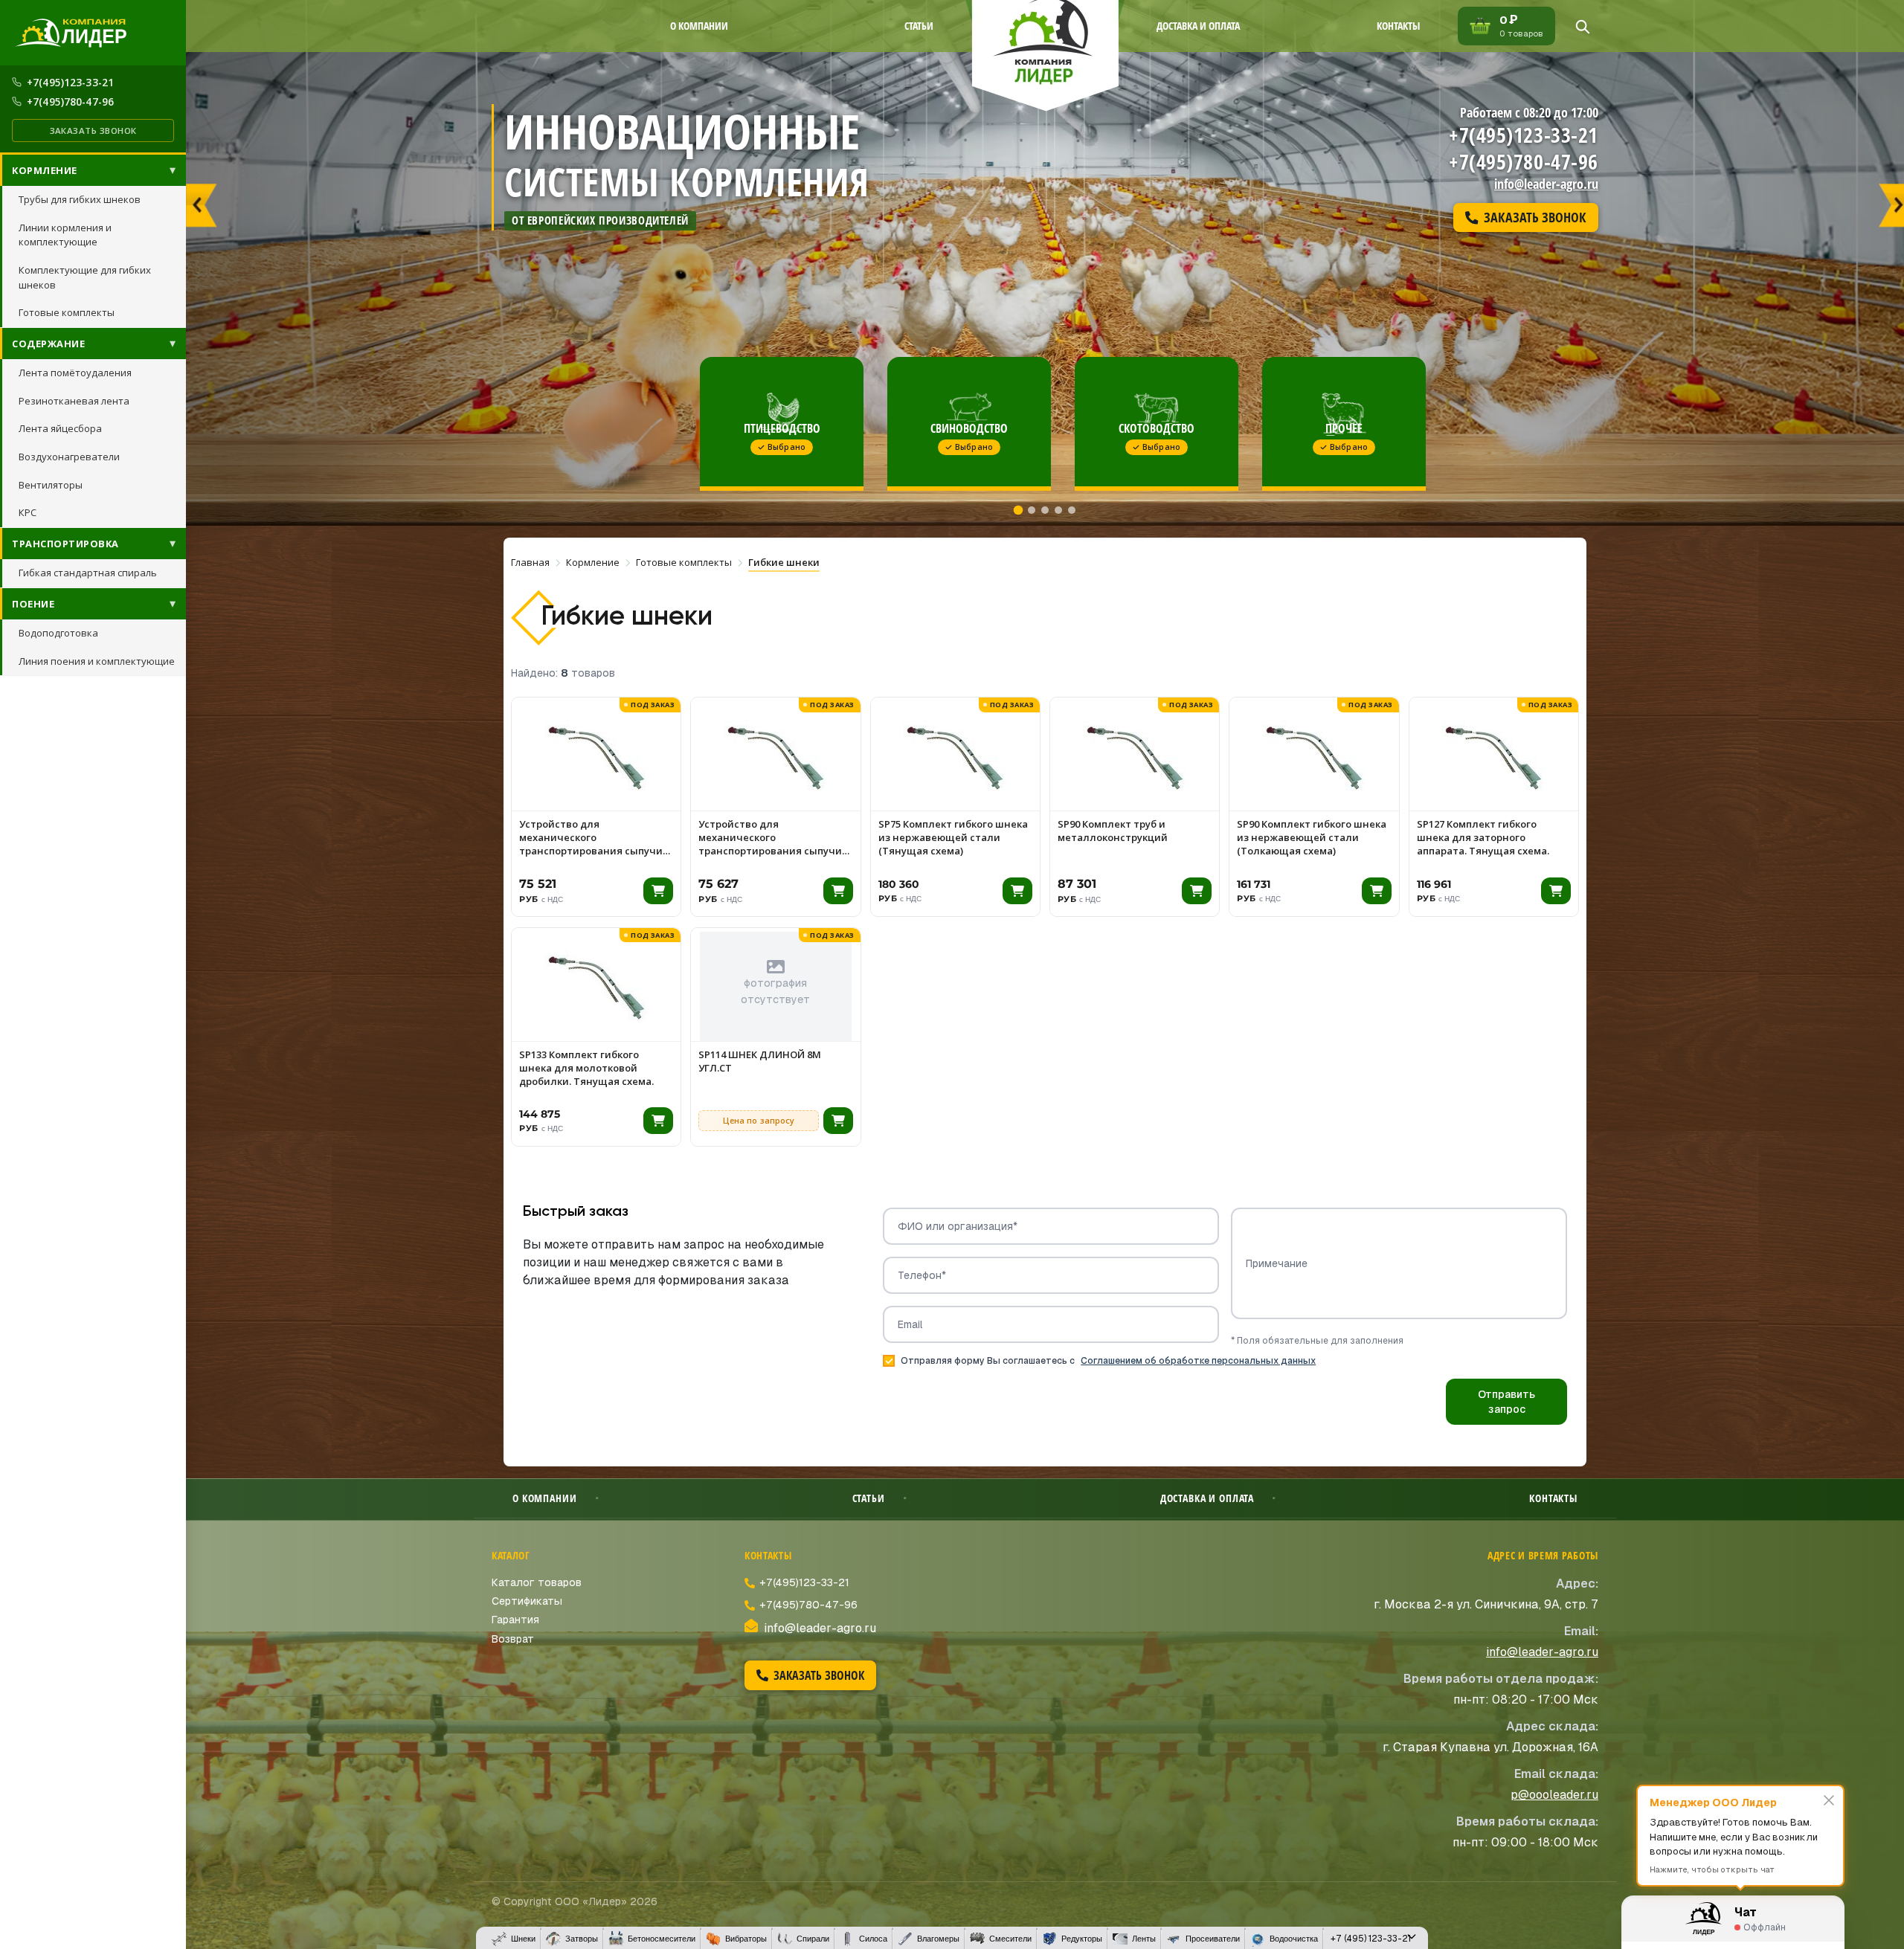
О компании (699, 26)
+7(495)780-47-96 (70, 102)
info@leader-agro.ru (1546, 184)
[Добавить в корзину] (658, 891)
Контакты (1398, 26)
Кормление (45, 170)
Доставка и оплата (1198, 26)
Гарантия (515, 1620)
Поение (33, 604)
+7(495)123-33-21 (70, 82)
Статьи (919, 26)
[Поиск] (1582, 26)
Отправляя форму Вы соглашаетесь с (1108, 1361)
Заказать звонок (93, 131)
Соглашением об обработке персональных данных (1198, 1361)
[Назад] (202, 199)
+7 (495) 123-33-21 (1371, 1939)
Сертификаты (527, 1601)
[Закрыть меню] (1412, 1938)
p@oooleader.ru (1554, 1795)
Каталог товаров (537, 1582)
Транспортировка (65, 544)
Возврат (513, 1639)
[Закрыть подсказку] (1829, 1800)
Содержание (48, 344)
